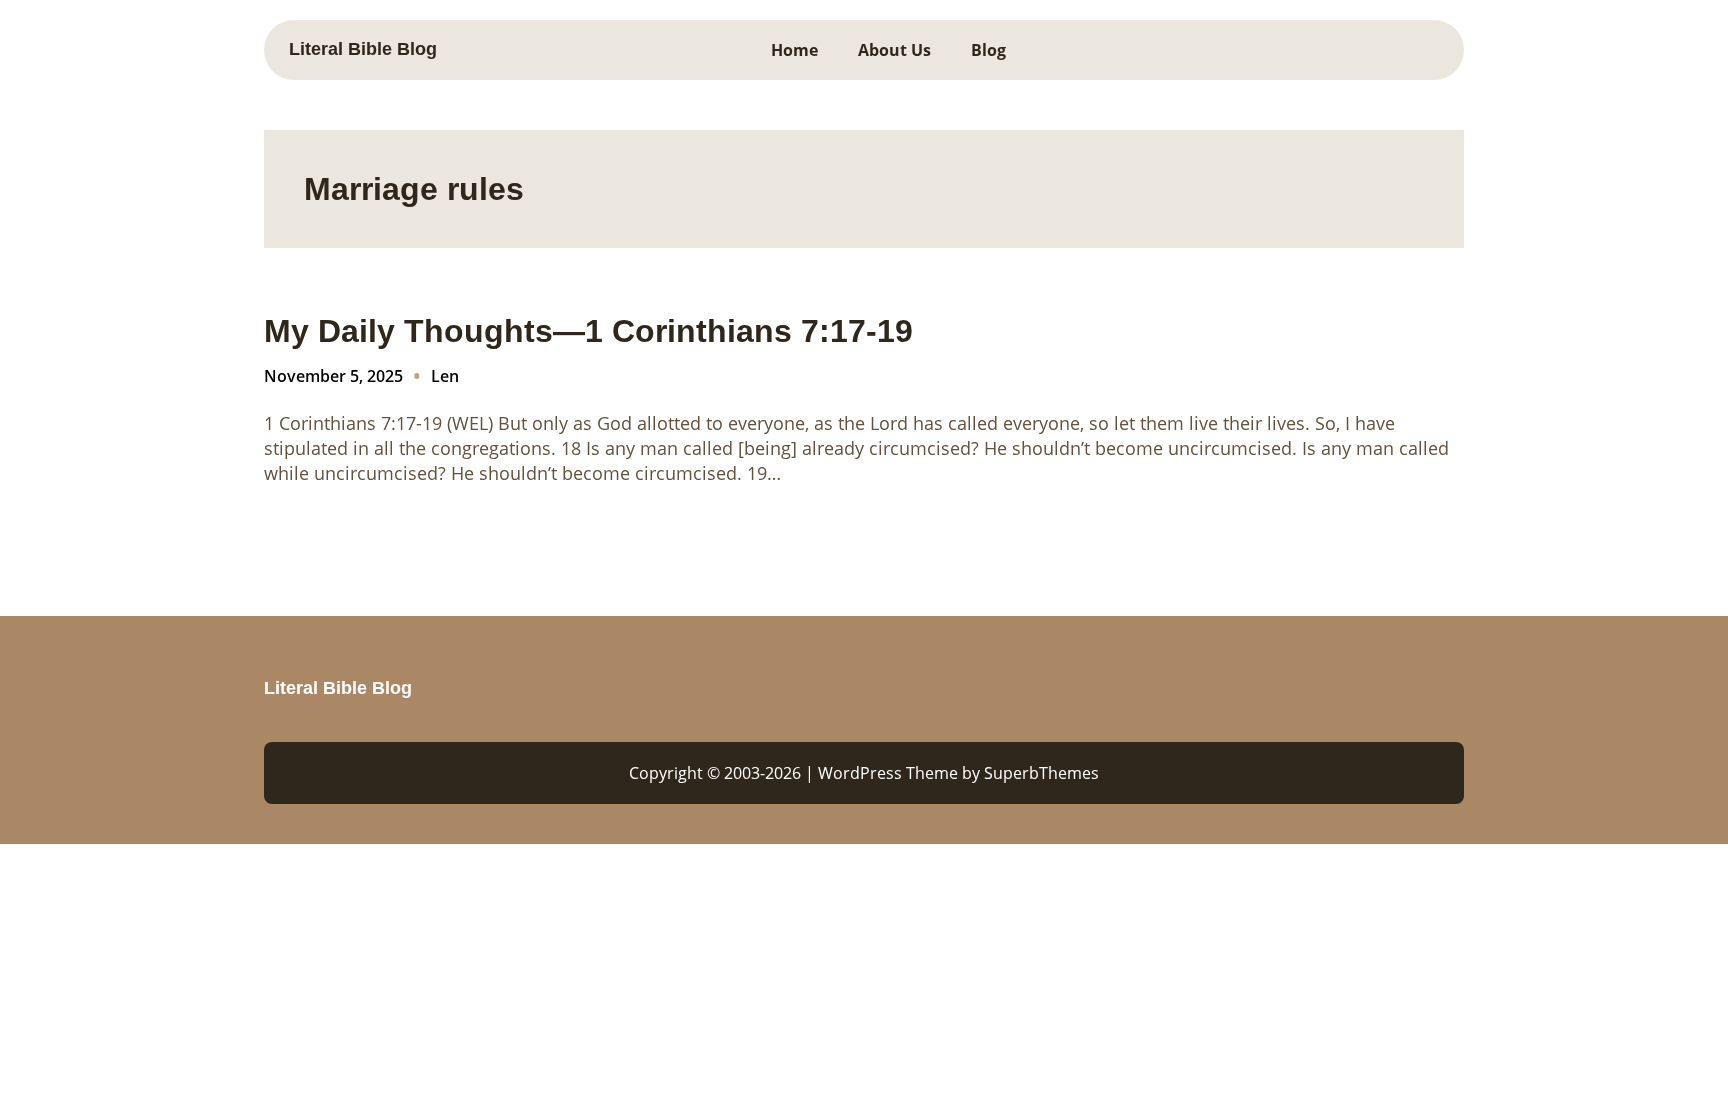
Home (794, 50)
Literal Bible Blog (363, 49)
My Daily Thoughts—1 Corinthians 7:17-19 (588, 331)
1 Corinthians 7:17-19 (353, 423)
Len (445, 376)
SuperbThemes (1041, 773)
